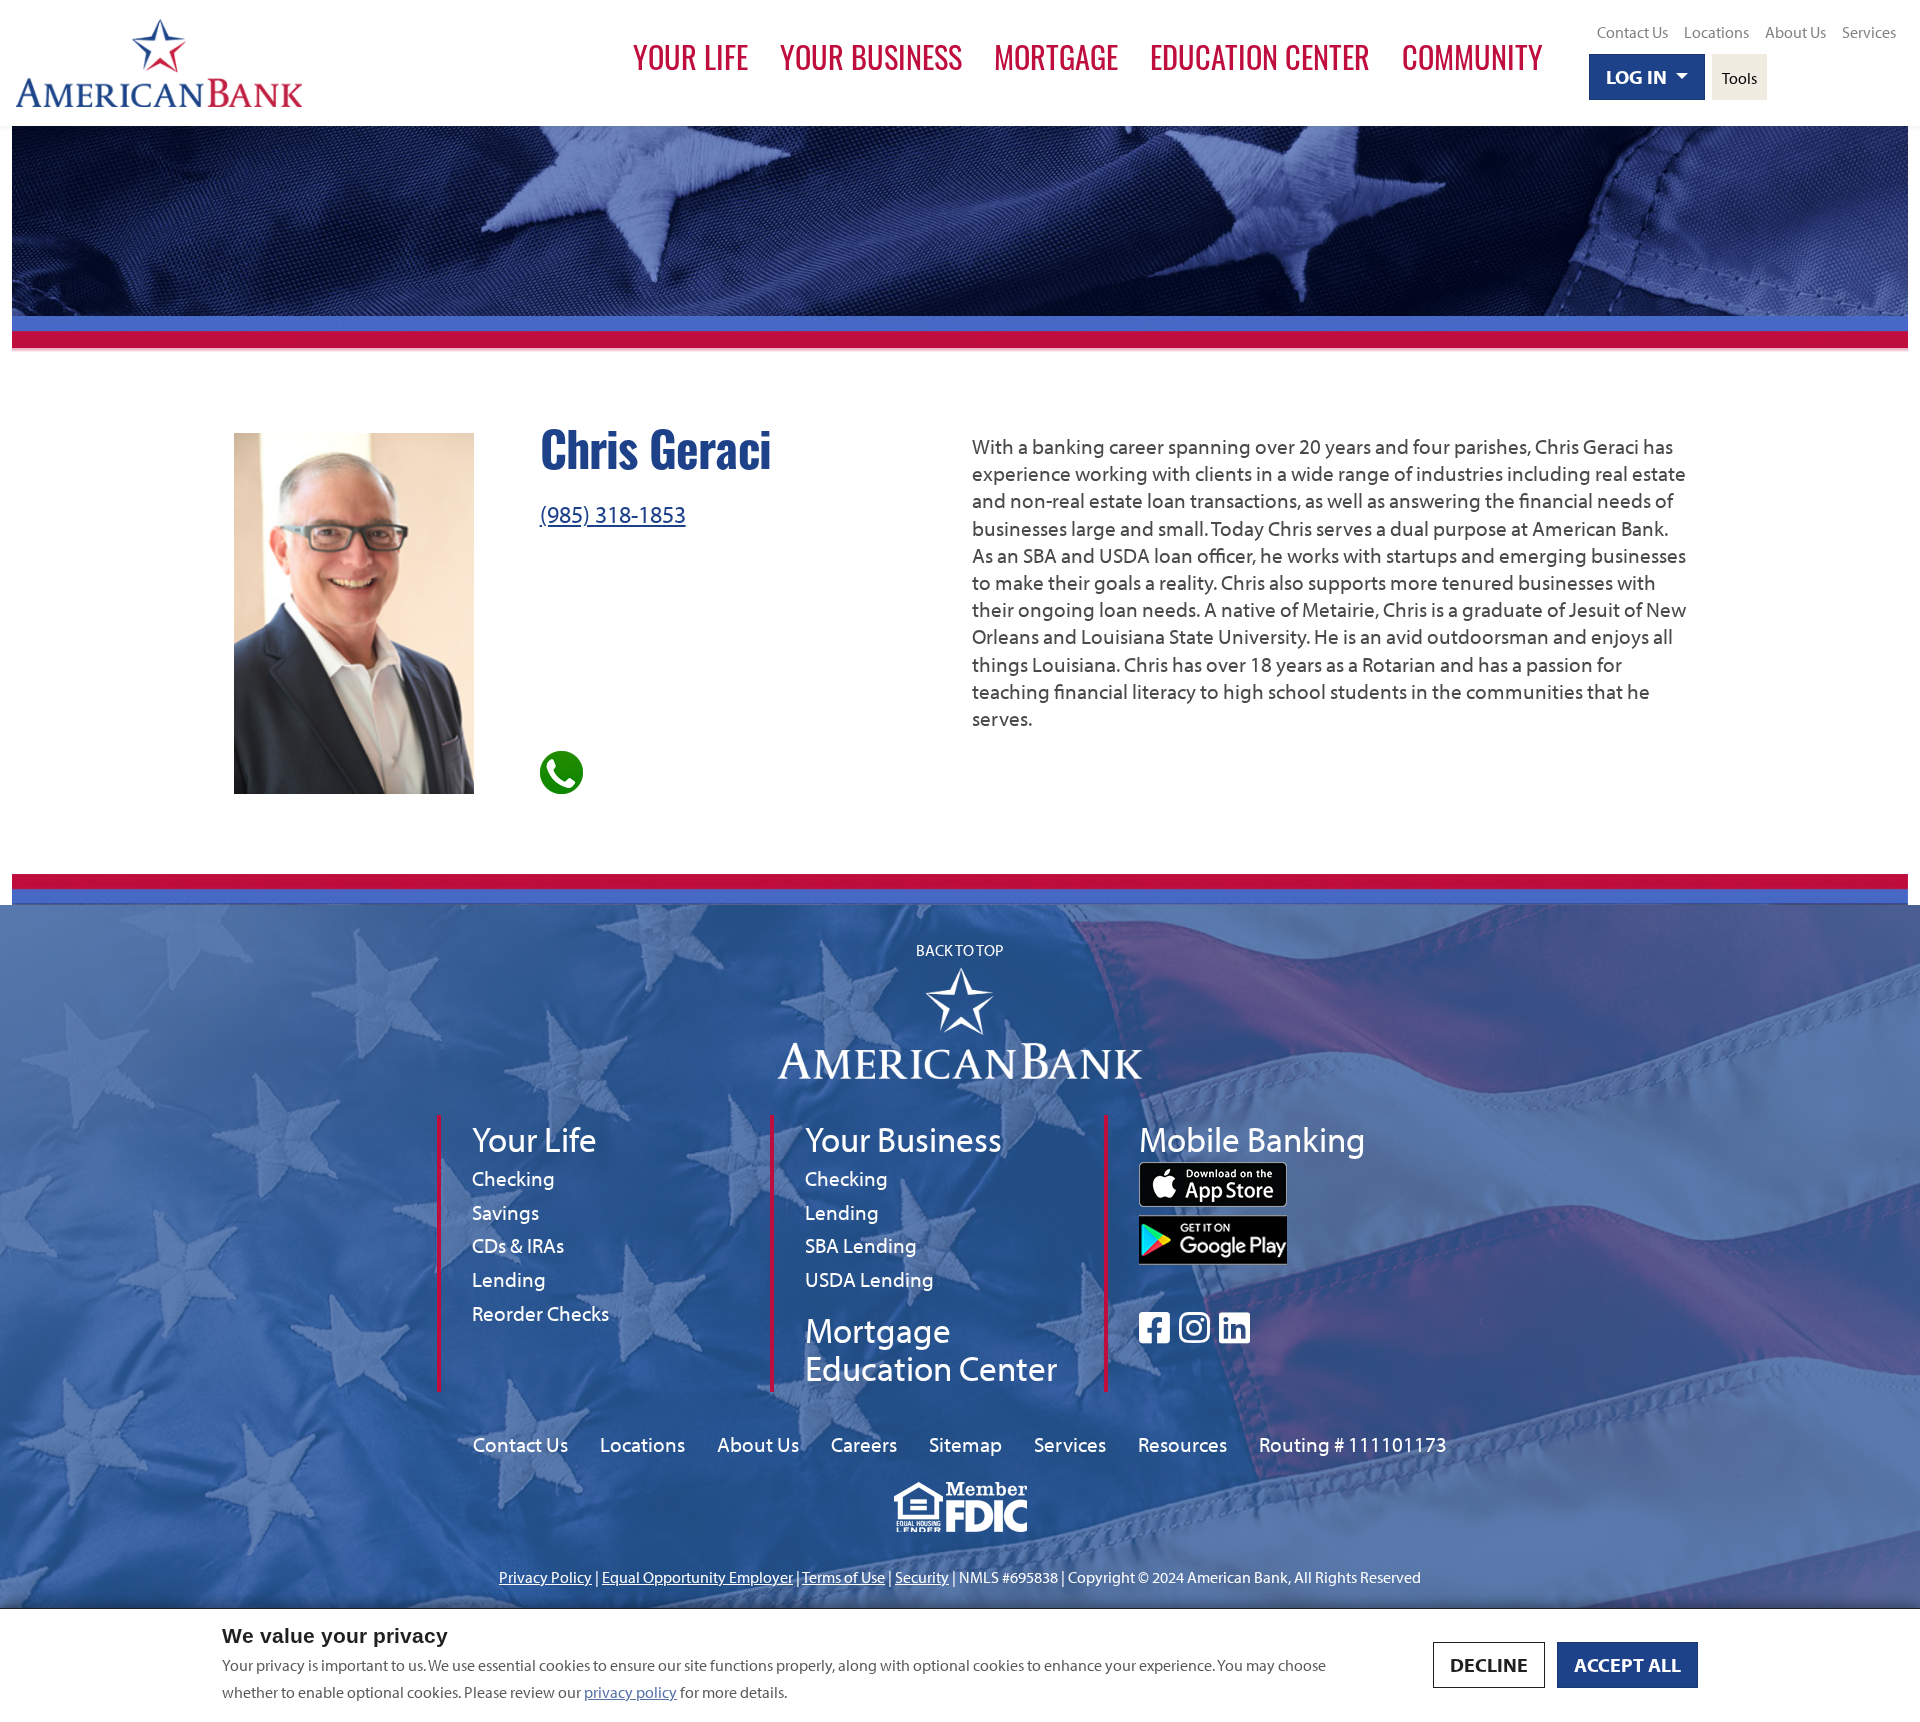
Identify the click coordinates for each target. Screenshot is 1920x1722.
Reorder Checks (540, 1313)
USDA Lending (869, 1278)
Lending (509, 1278)
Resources (1182, 1444)
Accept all (1627, 1664)
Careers (864, 1444)
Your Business (871, 62)
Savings (509, 1211)
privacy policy (630, 1692)
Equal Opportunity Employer (697, 1577)
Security (922, 1577)
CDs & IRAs (518, 1245)
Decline (1489, 1664)
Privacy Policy (545, 1577)
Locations (1716, 32)
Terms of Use (843, 1577)
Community (1472, 62)
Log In (1638, 76)
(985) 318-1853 (613, 514)
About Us (1795, 32)
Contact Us (1632, 32)
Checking (513, 1177)
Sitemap (965, 1444)
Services (1869, 32)
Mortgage (1056, 62)
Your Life (690, 62)
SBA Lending (861, 1244)
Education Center (1260, 62)
